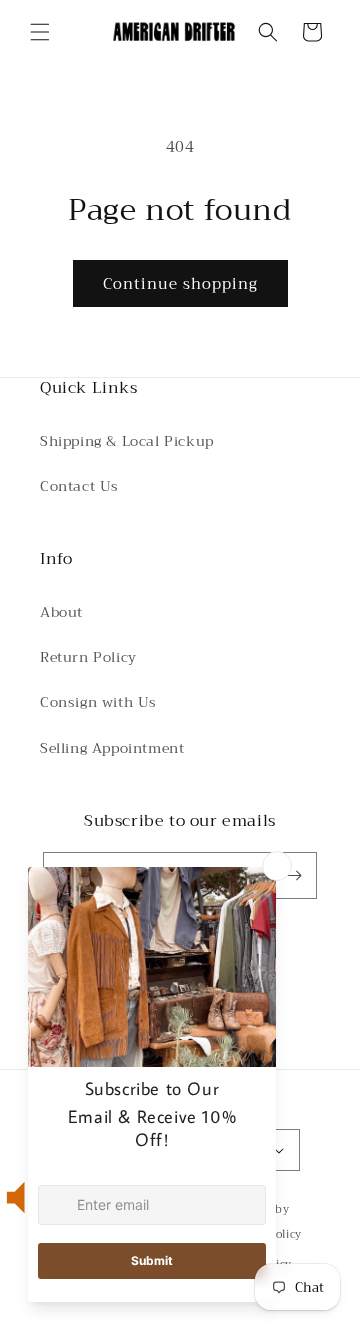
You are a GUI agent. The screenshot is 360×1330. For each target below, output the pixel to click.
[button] (40, 32)
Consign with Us (98, 702)
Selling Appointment (112, 748)
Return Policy (88, 657)
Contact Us (79, 486)
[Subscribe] (294, 875)
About (61, 612)
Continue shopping (180, 284)
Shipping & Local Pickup (127, 441)
